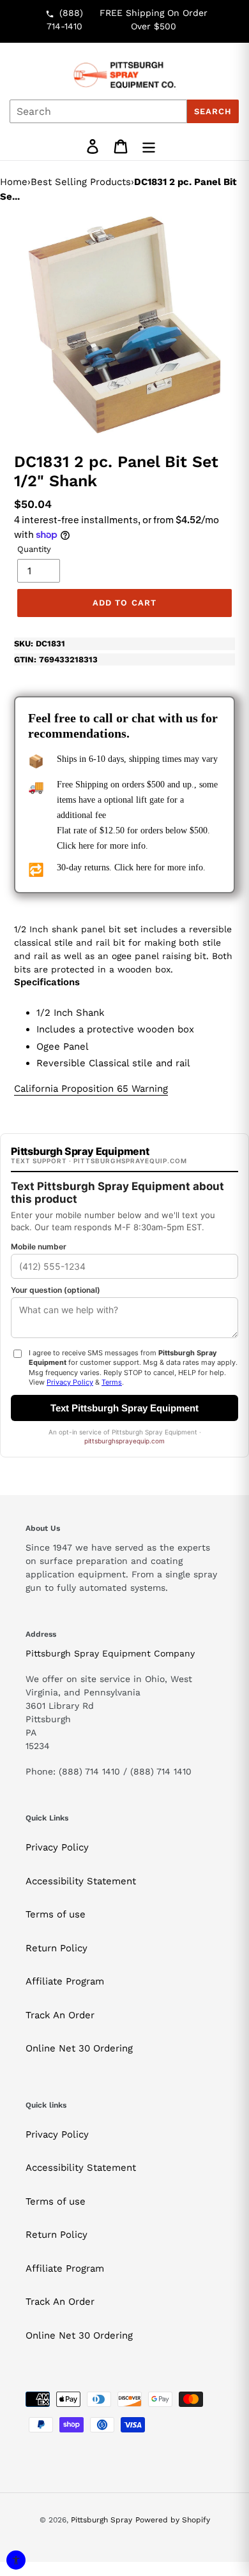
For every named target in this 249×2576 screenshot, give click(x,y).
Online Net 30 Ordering (79, 2048)
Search (213, 111)
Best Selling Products (81, 182)
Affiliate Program (65, 1981)
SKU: (40, 644)
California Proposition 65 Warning (91, 1089)
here (86, 846)
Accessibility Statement (81, 1881)
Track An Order (60, 2015)
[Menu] (149, 146)
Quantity (34, 549)
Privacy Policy (57, 1847)
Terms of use (56, 1914)
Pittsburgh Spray (102, 2520)
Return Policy (57, 1948)
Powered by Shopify (173, 2520)
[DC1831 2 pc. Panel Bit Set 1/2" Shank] (124, 325)
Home (14, 182)
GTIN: (56, 659)
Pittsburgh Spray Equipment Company (110, 1653)
